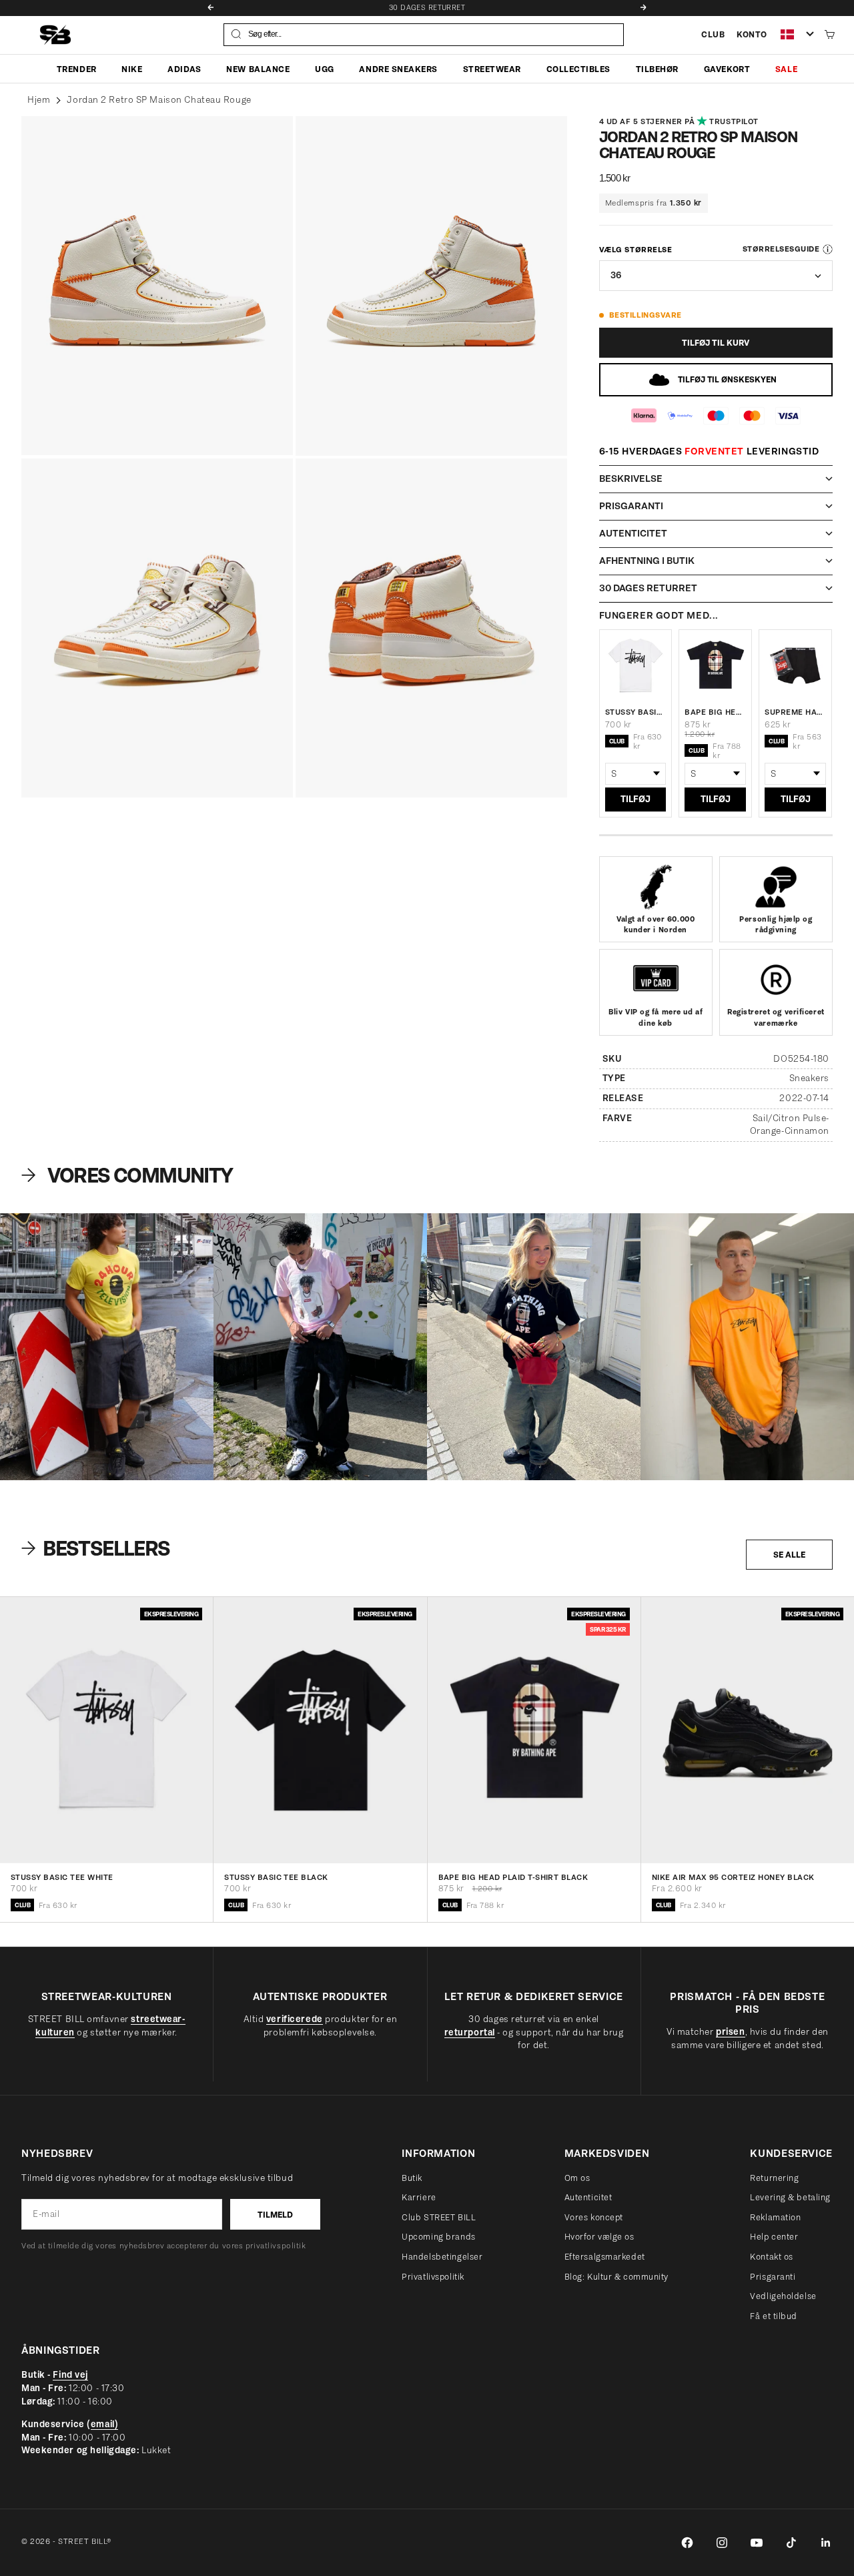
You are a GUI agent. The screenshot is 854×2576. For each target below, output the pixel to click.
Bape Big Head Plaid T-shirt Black (715, 712)
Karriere (419, 2197)
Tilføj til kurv (716, 343)
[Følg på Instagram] (722, 2543)
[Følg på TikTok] (791, 2543)
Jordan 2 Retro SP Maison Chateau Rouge (159, 100)
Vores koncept (594, 2217)
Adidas (184, 68)
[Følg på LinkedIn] (826, 2543)
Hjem (39, 100)
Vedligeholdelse (783, 2296)
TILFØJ (635, 799)
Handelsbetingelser (442, 2257)
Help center (774, 2237)
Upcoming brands (438, 2237)
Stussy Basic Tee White (636, 712)
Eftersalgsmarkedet (605, 2257)
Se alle (789, 1555)
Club (713, 34)
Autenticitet (588, 2197)
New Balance (258, 68)
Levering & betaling (790, 2197)
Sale (786, 68)
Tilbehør (657, 68)
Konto (752, 34)
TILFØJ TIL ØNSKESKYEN (727, 379)
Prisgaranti (773, 2277)
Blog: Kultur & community (616, 2277)
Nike (132, 68)
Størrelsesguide (781, 249)
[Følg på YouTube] (757, 2543)
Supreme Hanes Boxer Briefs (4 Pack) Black (795, 712)
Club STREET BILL (439, 2217)
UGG (325, 68)
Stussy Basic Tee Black (276, 1878)
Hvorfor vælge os (599, 2237)
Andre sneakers (398, 68)
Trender (77, 68)
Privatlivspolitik (433, 2277)
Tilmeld (275, 2215)
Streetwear (492, 68)
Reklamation (775, 2217)
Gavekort (727, 68)
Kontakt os (772, 2257)
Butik (412, 2178)
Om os (577, 2178)
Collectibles (578, 68)
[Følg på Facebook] (687, 2543)
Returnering (774, 2178)
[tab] (98, 1548)
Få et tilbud (774, 2316)
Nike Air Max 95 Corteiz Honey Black (733, 1878)
